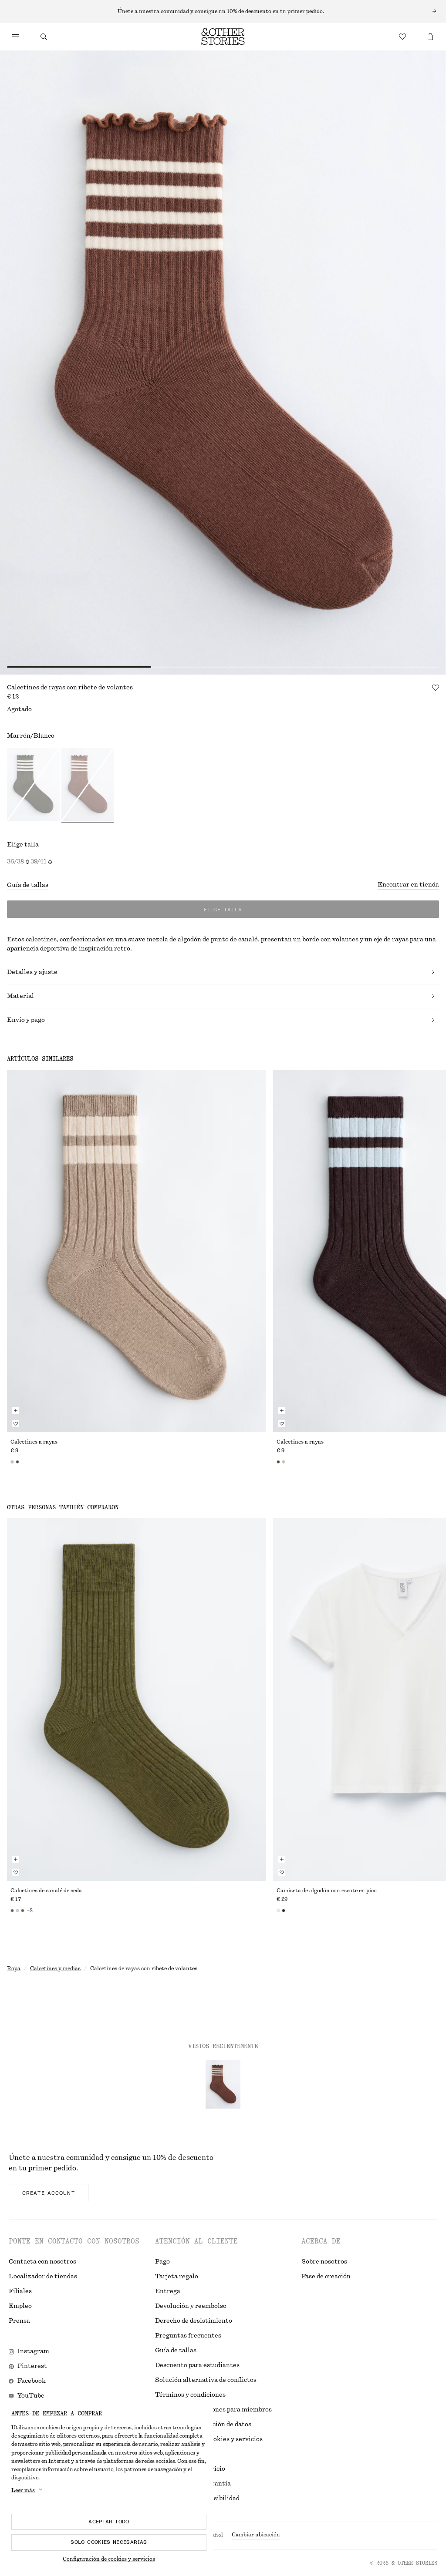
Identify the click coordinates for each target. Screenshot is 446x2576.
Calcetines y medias (55, 1968)
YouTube (31, 2396)
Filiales (20, 2291)
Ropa (14, 1968)
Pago (162, 2262)
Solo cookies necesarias (109, 2542)
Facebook (32, 2381)
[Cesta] (430, 37)
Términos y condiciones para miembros (213, 2410)
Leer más (23, 2490)
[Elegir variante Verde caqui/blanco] (33, 786)
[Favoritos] (402, 37)
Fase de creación (326, 2277)
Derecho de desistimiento (194, 2321)
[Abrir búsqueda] (44, 37)
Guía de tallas (28, 885)
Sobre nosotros (324, 2262)
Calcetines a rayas (34, 1442)
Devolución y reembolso (191, 2306)
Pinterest (32, 2366)
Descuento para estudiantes (197, 2365)
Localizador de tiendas (43, 2277)
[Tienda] (16, 37)
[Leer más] (223, 11)
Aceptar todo (109, 2522)
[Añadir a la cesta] (16, 1411)
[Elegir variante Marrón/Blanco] (88, 786)
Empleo (20, 2306)
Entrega (168, 2291)
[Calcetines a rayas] (137, 1251)
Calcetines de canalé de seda (46, 1891)
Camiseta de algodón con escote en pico (327, 1891)
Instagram (33, 2351)
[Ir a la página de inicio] (223, 37)
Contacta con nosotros (42, 2262)
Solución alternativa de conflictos (206, 2380)
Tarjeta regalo (177, 2277)
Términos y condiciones (190, 2395)
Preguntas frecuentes (188, 2336)
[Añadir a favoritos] (436, 688)
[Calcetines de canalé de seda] (137, 1699)
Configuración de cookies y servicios (109, 2559)
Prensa (19, 2321)
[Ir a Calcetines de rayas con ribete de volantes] (223, 2084)
